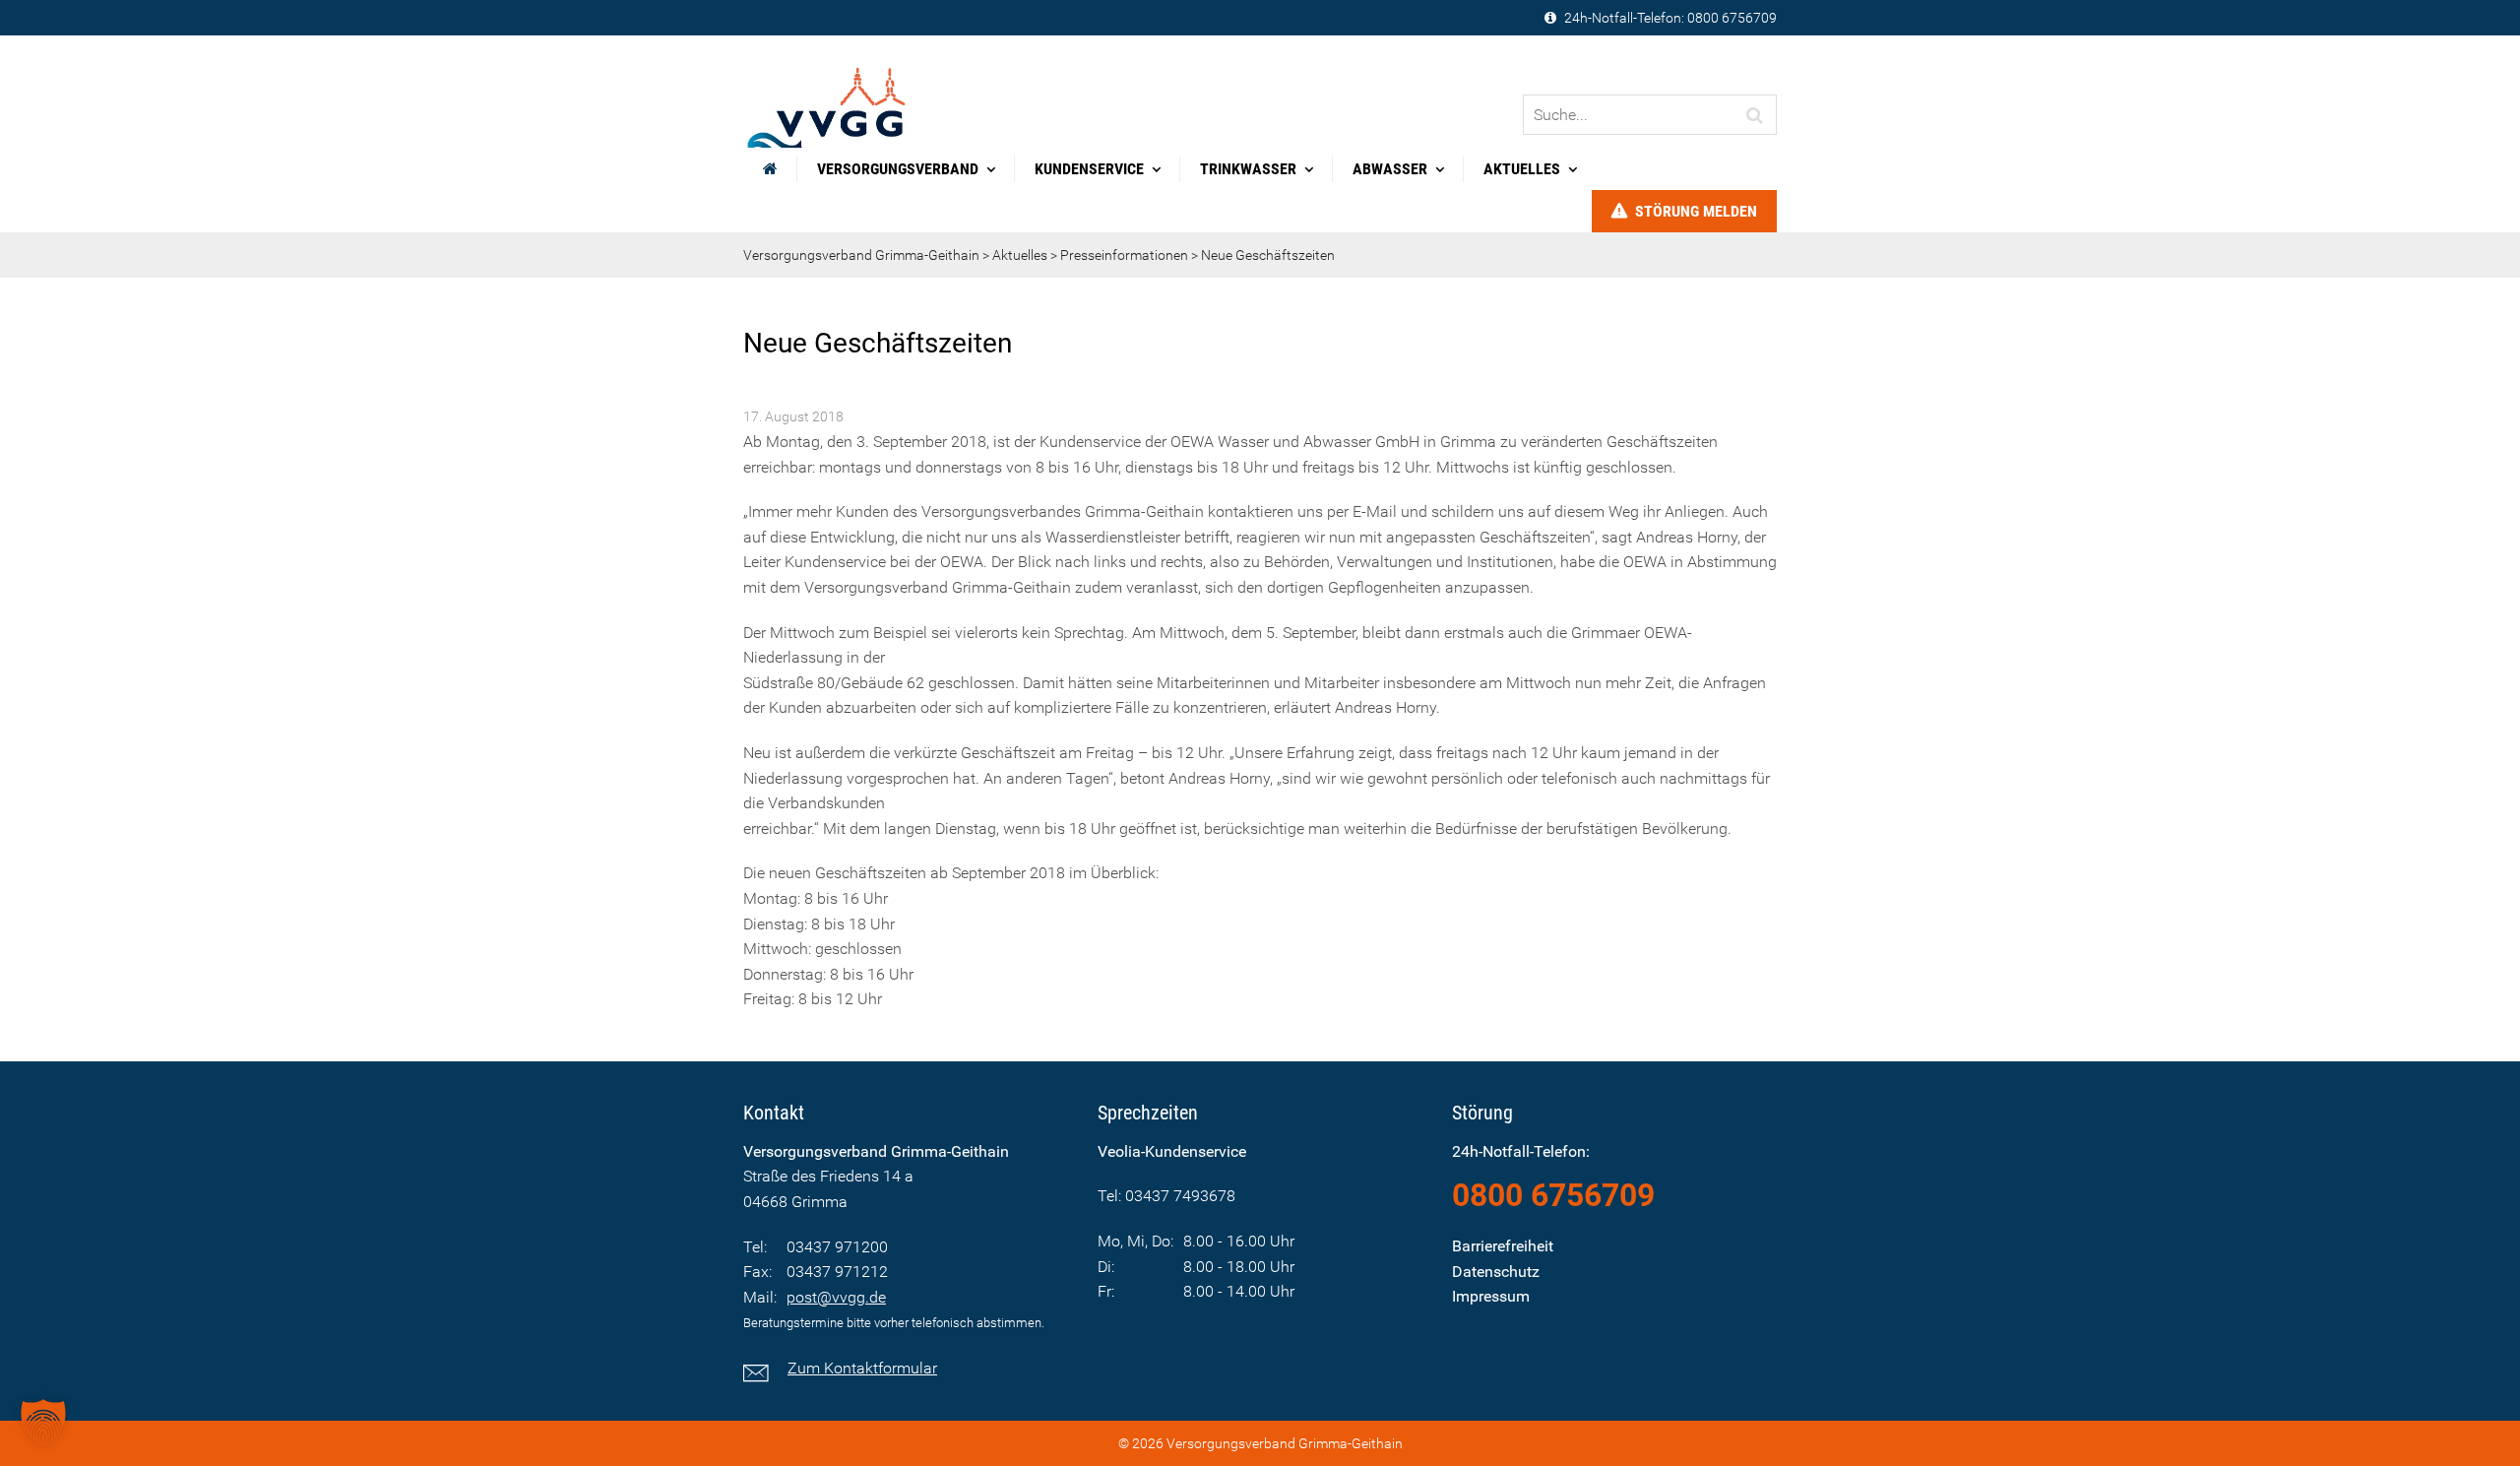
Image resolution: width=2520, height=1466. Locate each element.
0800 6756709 (1732, 18)
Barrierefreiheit (1503, 1246)
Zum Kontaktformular (862, 1368)
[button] (43, 1423)
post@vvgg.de (836, 1297)
